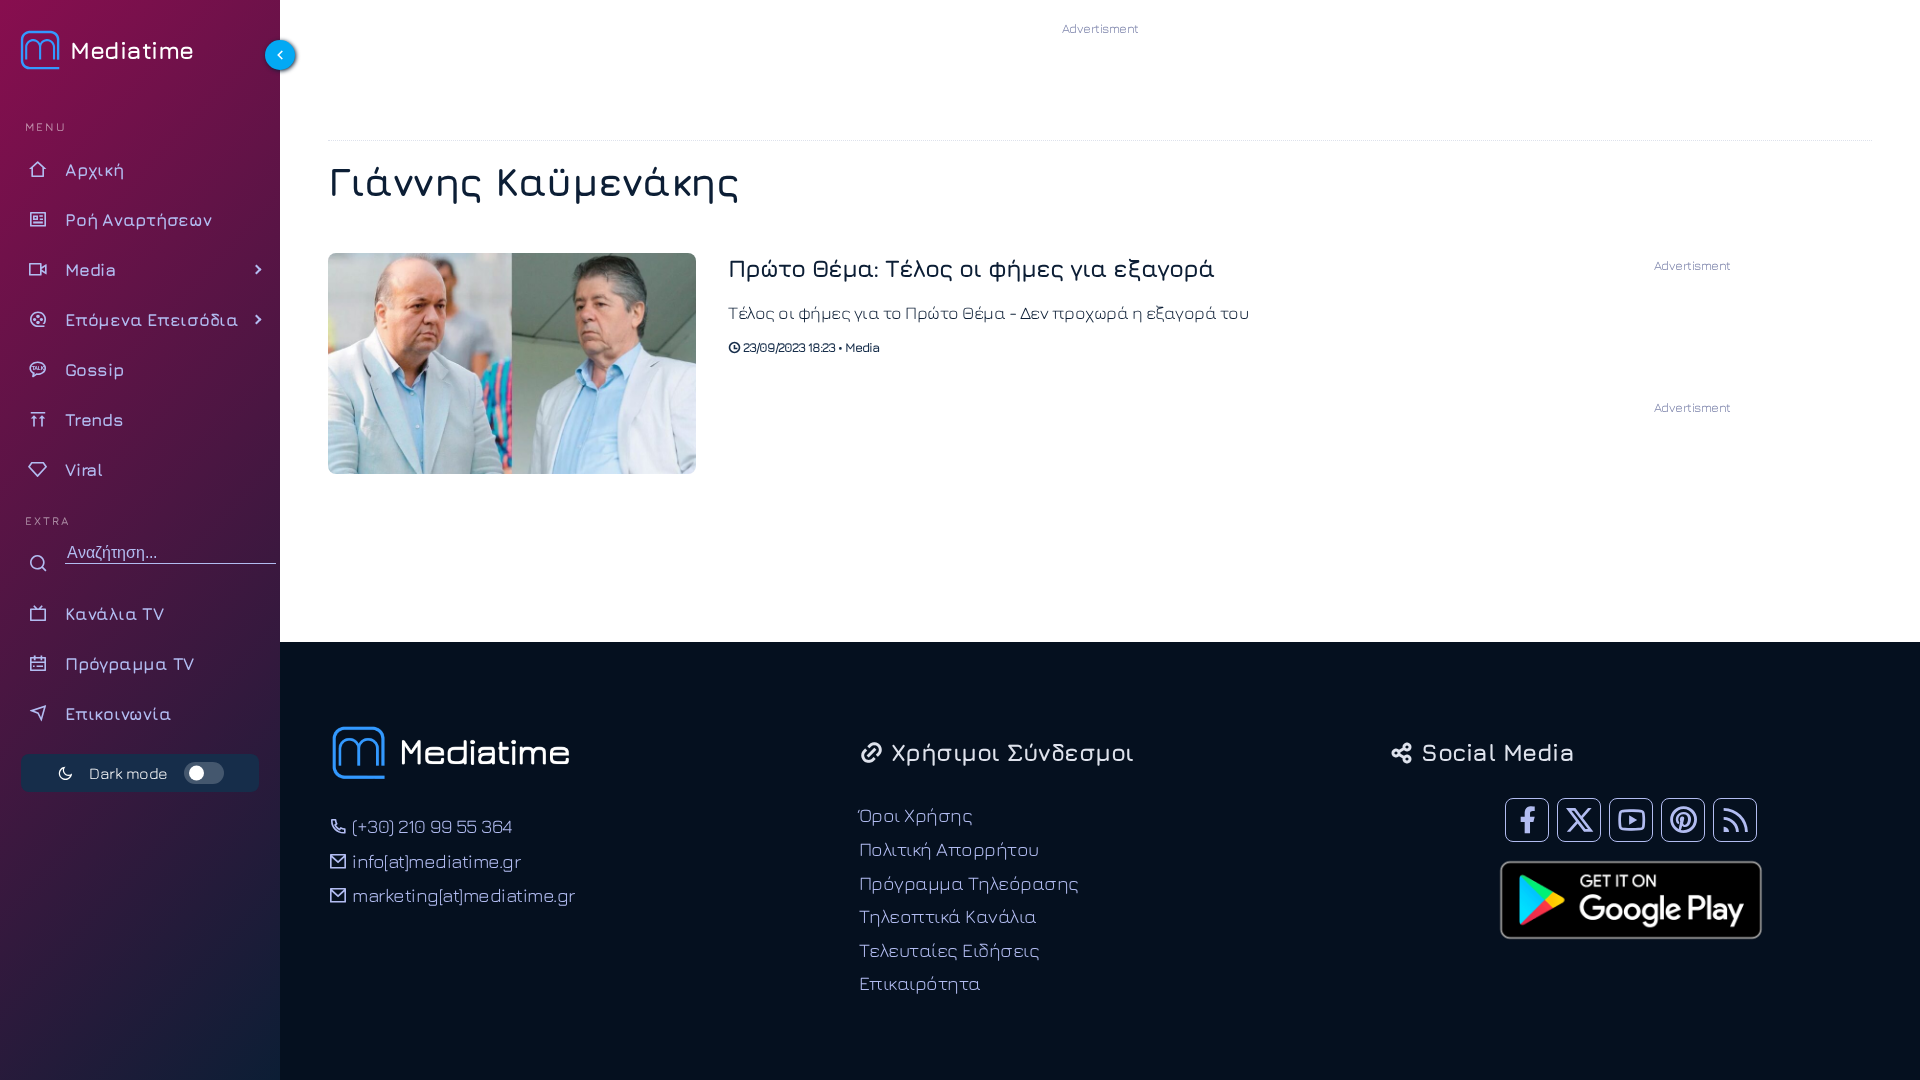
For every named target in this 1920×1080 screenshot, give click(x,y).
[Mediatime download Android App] (1631, 952)
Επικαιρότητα (920, 982)
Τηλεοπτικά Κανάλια (948, 915)
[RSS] (1735, 820)
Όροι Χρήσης (916, 814)
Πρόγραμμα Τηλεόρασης (969, 882)
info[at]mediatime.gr (434, 860)
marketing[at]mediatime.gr (461, 894)
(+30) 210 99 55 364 (430, 825)
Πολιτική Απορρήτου (949, 848)
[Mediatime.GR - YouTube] (1631, 820)
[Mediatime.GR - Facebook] (1527, 820)
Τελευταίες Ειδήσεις (949, 949)
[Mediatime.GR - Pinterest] (1683, 820)
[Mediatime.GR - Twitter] (1579, 820)
